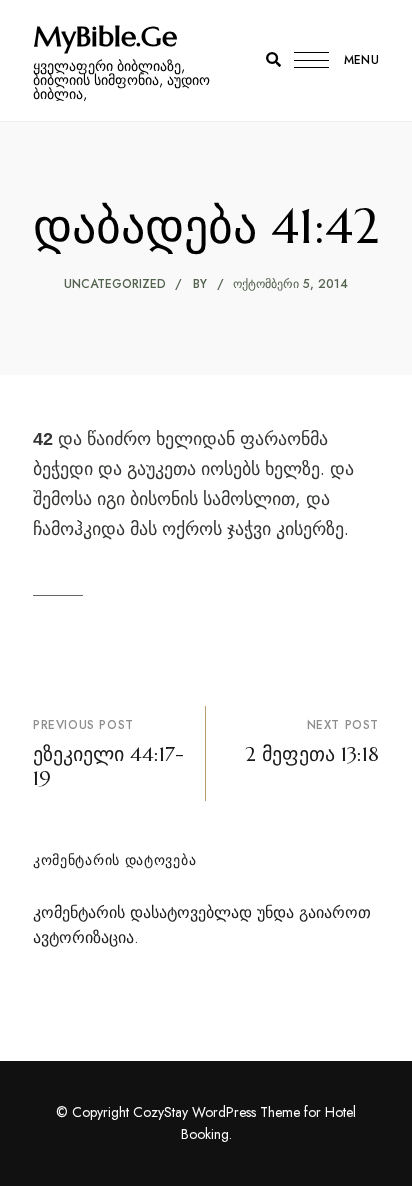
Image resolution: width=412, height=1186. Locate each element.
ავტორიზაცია (83, 937)
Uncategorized (115, 284)
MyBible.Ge (105, 37)
